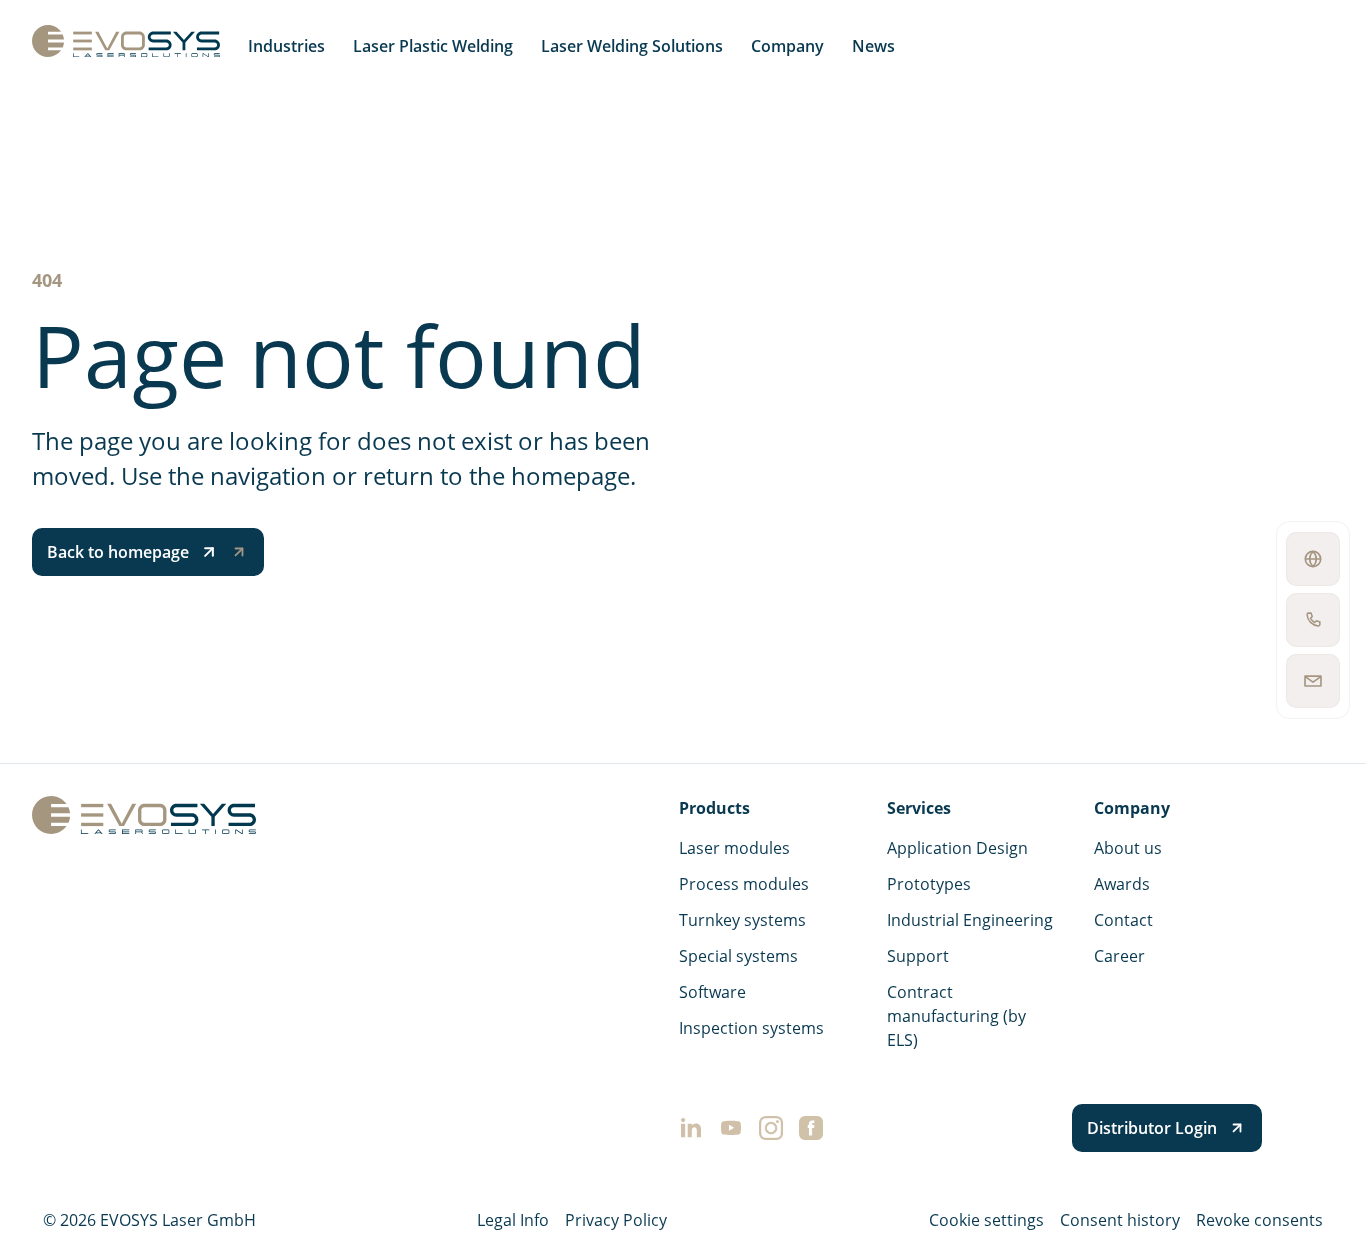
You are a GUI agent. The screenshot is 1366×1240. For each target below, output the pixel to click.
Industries (286, 46)
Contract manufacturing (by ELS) (956, 1016)
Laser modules (734, 848)
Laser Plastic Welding (433, 46)
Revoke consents (1259, 1220)
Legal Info (513, 1220)
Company (787, 46)
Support (918, 956)
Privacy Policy (616, 1220)
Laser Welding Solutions (632, 46)
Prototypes (929, 884)
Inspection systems (751, 1028)
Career (1119, 956)
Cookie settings (986, 1220)
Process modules (744, 884)
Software (712, 992)
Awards (1122, 884)
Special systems (738, 956)
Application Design (957, 848)
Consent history (1120, 1220)
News (873, 46)
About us (1128, 848)
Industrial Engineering (970, 920)
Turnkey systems (742, 920)
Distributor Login (1152, 1128)
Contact (1123, 920)
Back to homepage (118, 552)
